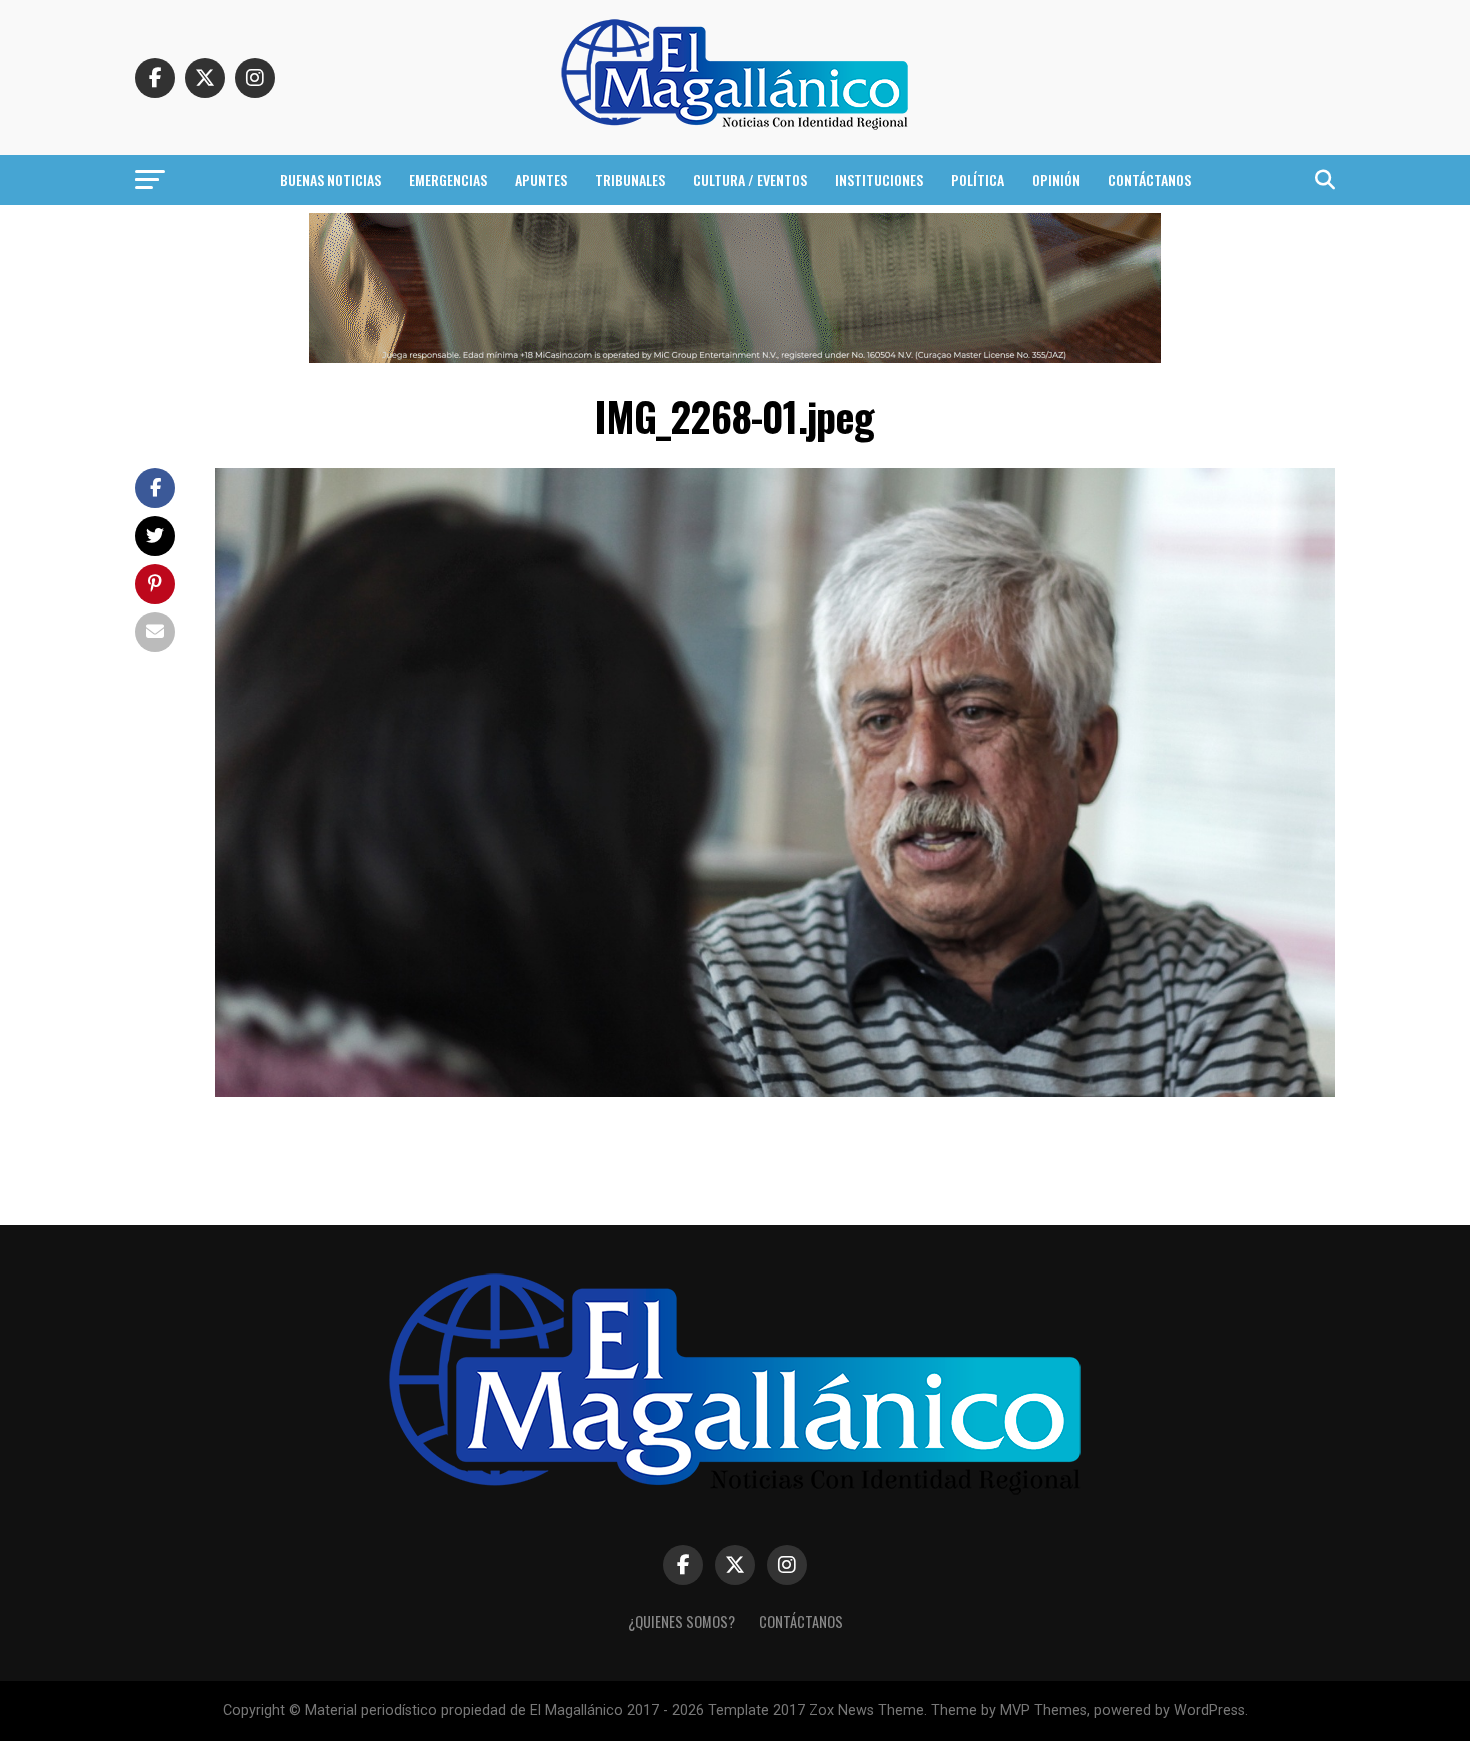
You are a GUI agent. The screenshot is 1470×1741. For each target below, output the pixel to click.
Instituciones (879, 179)
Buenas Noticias (330, 179)
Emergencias (448, 179)
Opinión (1056, 179)
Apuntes (541, 179)
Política (977, 179)
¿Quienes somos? (681, 1621)
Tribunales (630, 179)
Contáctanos (1149, 179)
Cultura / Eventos (750, 179)
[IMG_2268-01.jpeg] (775, 1091)
